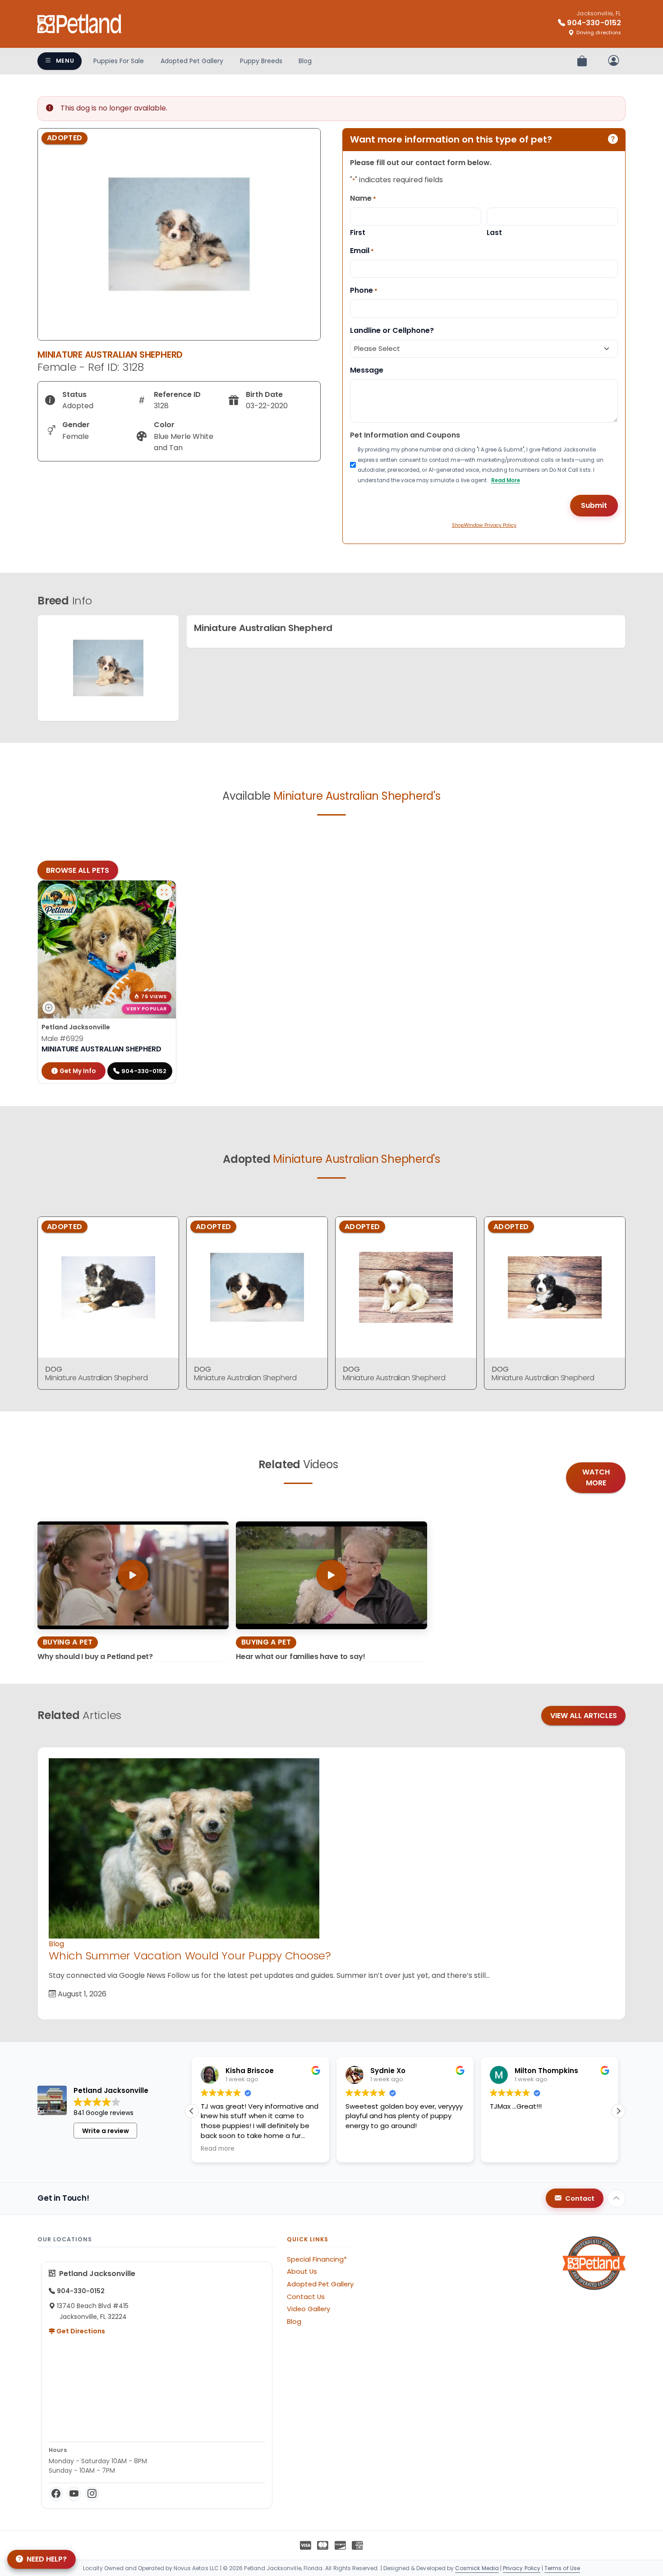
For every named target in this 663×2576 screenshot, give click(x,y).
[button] (618, 2111)
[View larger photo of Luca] (164, 892)
